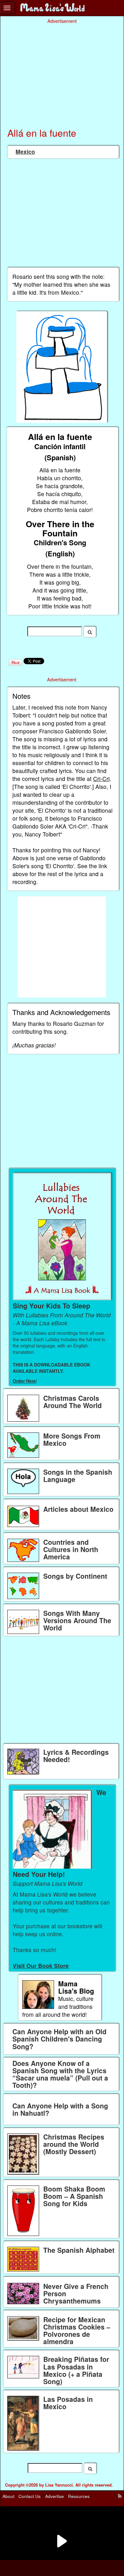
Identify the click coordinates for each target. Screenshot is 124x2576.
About (8, 2496)
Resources (79, 2496)
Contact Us (30, 2496)
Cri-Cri (101, 779)
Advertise (55, 2496)
